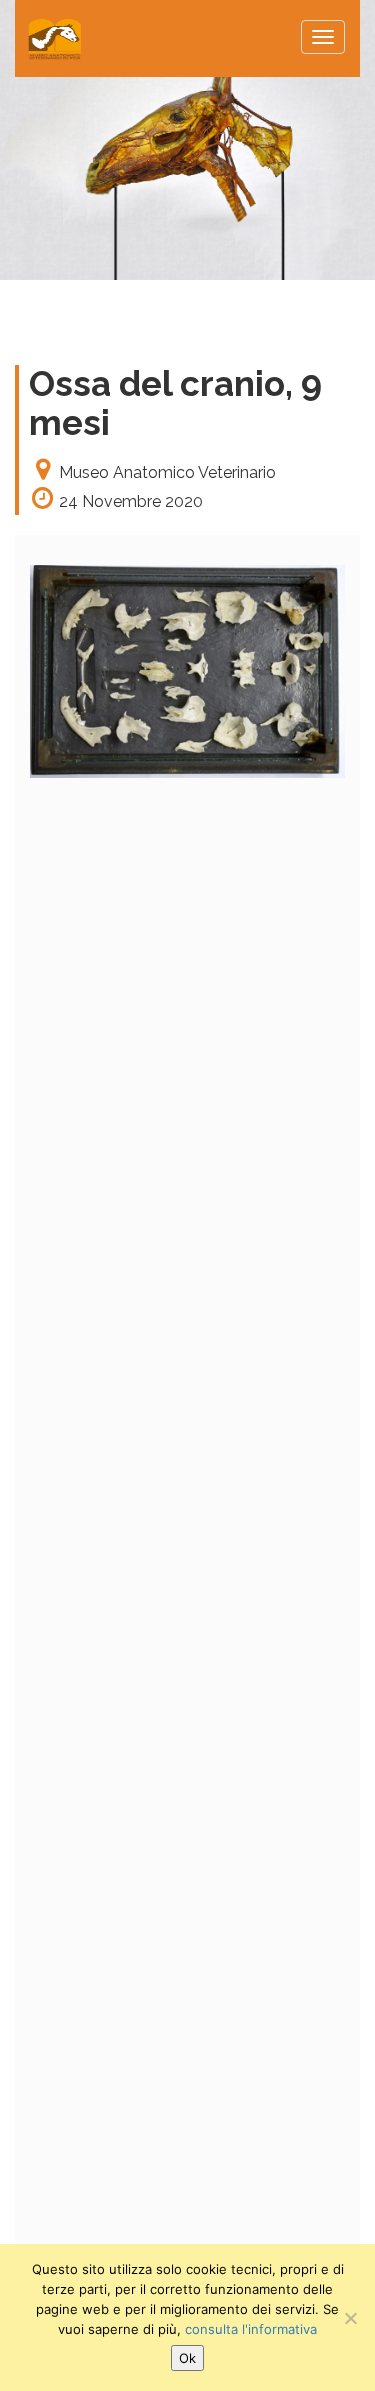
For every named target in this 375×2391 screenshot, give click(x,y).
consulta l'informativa (251, 2329)
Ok (187, 2358)
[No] (350, 2318)
